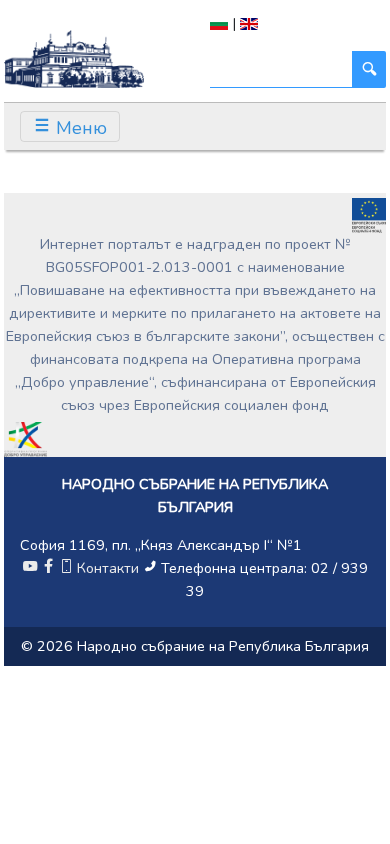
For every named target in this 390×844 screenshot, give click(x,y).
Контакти (108, 568)
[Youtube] (30, 568)
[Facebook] (48, 568)
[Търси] (369, 69)
